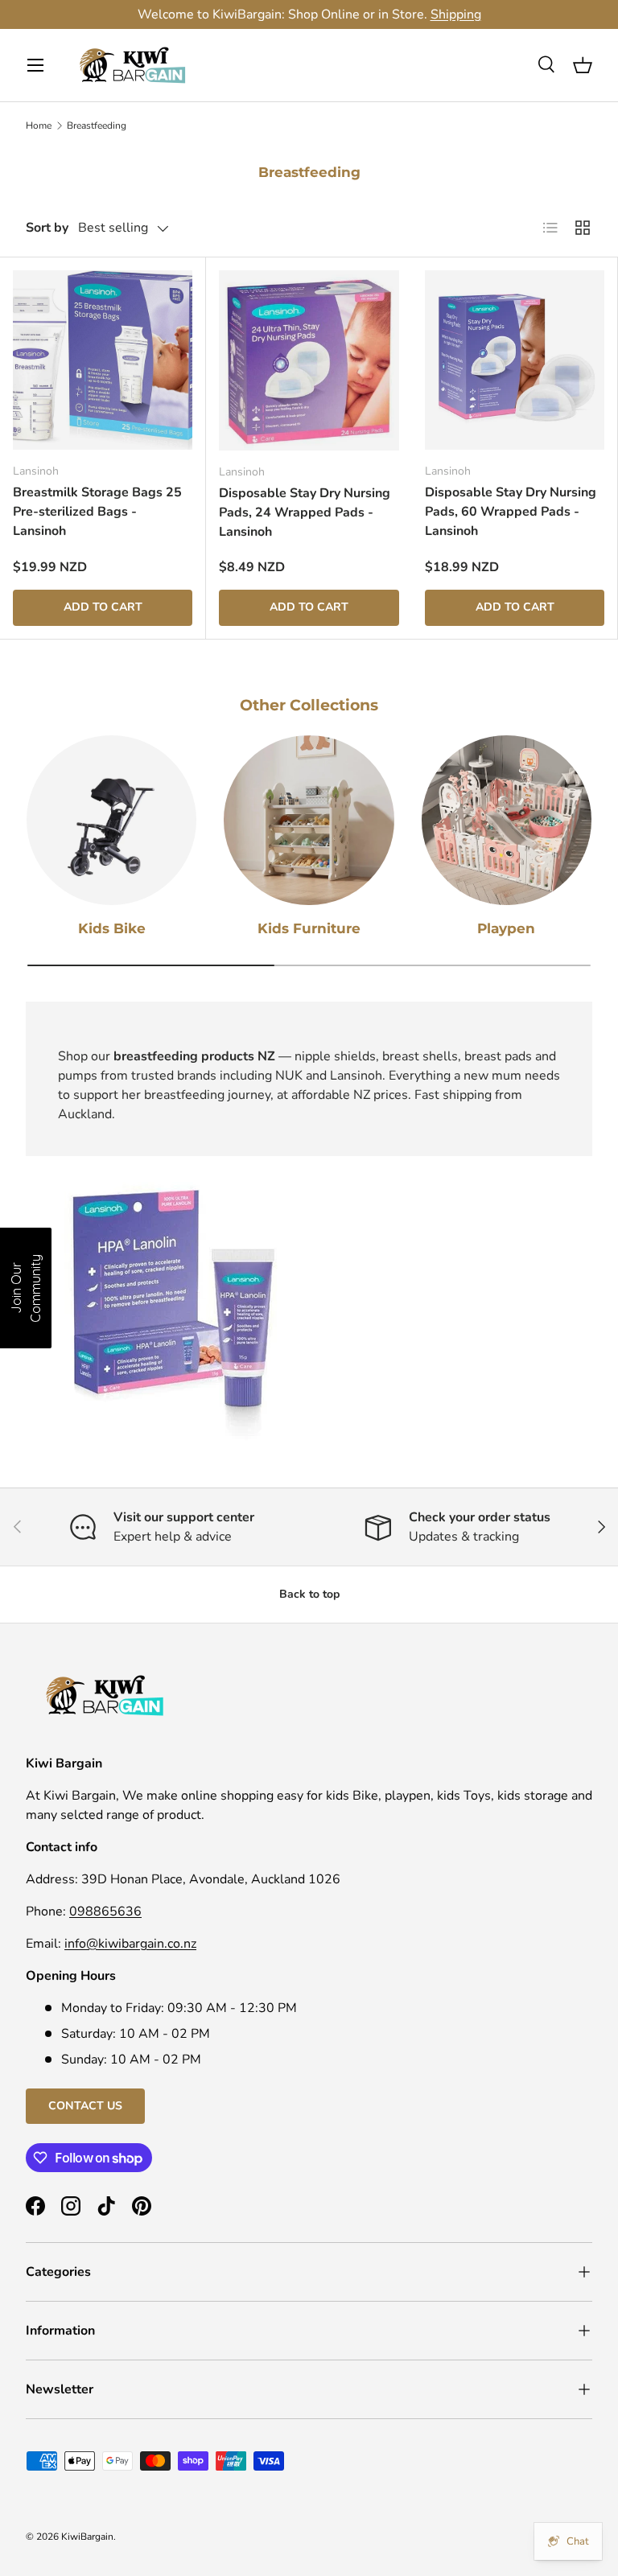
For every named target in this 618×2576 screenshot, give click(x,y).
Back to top (309, 1594)
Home (39, 126)
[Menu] (35, 65)
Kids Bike (112, 928)
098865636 (105, 1911)
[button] (583, 65)
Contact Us (85, 2106)
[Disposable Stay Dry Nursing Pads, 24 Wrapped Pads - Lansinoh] (309, 360)
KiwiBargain (87, 2537)
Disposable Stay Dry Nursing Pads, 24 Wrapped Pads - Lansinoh (305, 512)
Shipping (456, 14)
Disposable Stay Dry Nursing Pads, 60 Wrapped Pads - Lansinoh (511, 512)
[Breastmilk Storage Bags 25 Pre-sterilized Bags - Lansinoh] (103, 360)
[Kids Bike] (111, 820)
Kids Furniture (309, 928)
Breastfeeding (97, 126)
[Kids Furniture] (309, 820)
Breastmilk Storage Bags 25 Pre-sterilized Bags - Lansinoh (97, 512)
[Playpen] (507, 820)
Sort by (47, 228)
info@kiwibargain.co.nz (130, 1944)
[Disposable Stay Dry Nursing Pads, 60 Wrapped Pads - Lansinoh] (515, 360)
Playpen (506, 928)
